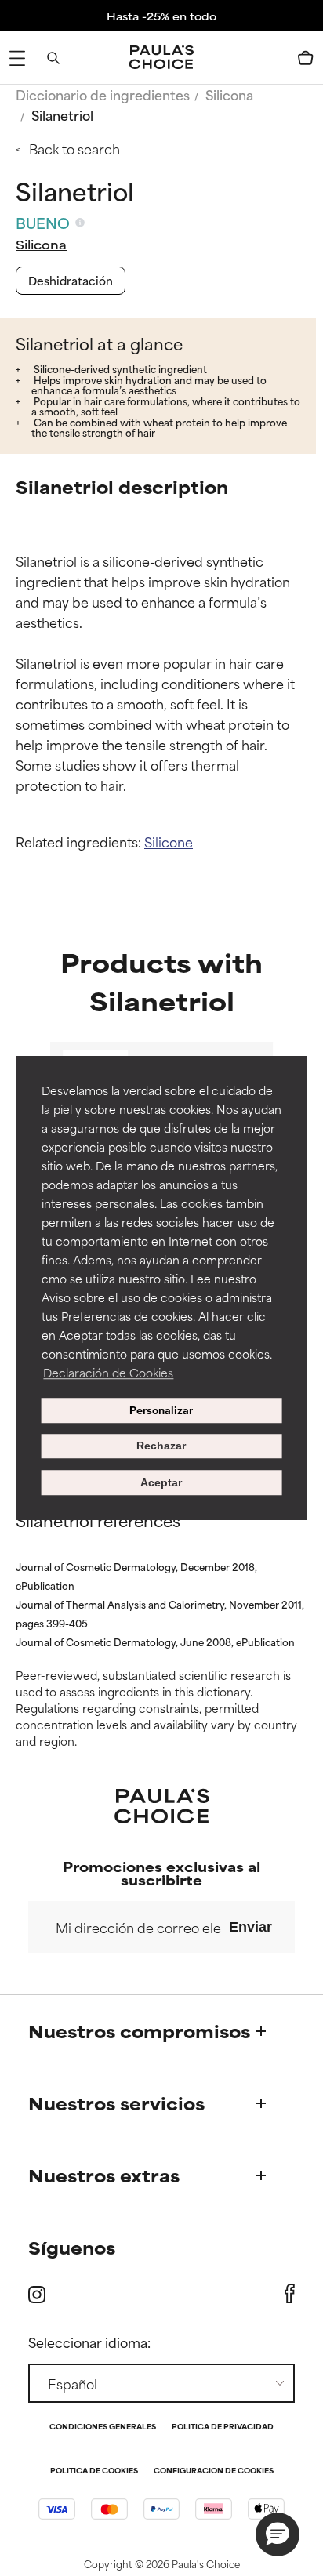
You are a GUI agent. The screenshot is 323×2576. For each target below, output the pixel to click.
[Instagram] (37, 2294)
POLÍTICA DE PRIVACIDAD (223, 2427)
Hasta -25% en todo (161, 16)
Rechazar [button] (161, 1446)
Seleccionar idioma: (89, 2342)
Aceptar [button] (161, 1482)
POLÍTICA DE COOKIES (94, 2471)
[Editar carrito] (306, 58)
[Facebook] (290, 2294)
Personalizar (161, 1410)
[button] (278, 2534)
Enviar (250, 1927)
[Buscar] (53, 58)
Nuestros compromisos (139, 2031)
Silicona (229, 94)
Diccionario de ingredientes (103, 94)
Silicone (169, 841)
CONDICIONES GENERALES (103, 2427)
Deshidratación (71, 280)
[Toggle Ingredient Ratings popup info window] (80, 223)
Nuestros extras (104, 2175)
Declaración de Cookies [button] (108, 1372)
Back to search (74, 148)
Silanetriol (62, 114)
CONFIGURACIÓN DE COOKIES (214, 2471)
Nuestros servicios (116, 2103)
